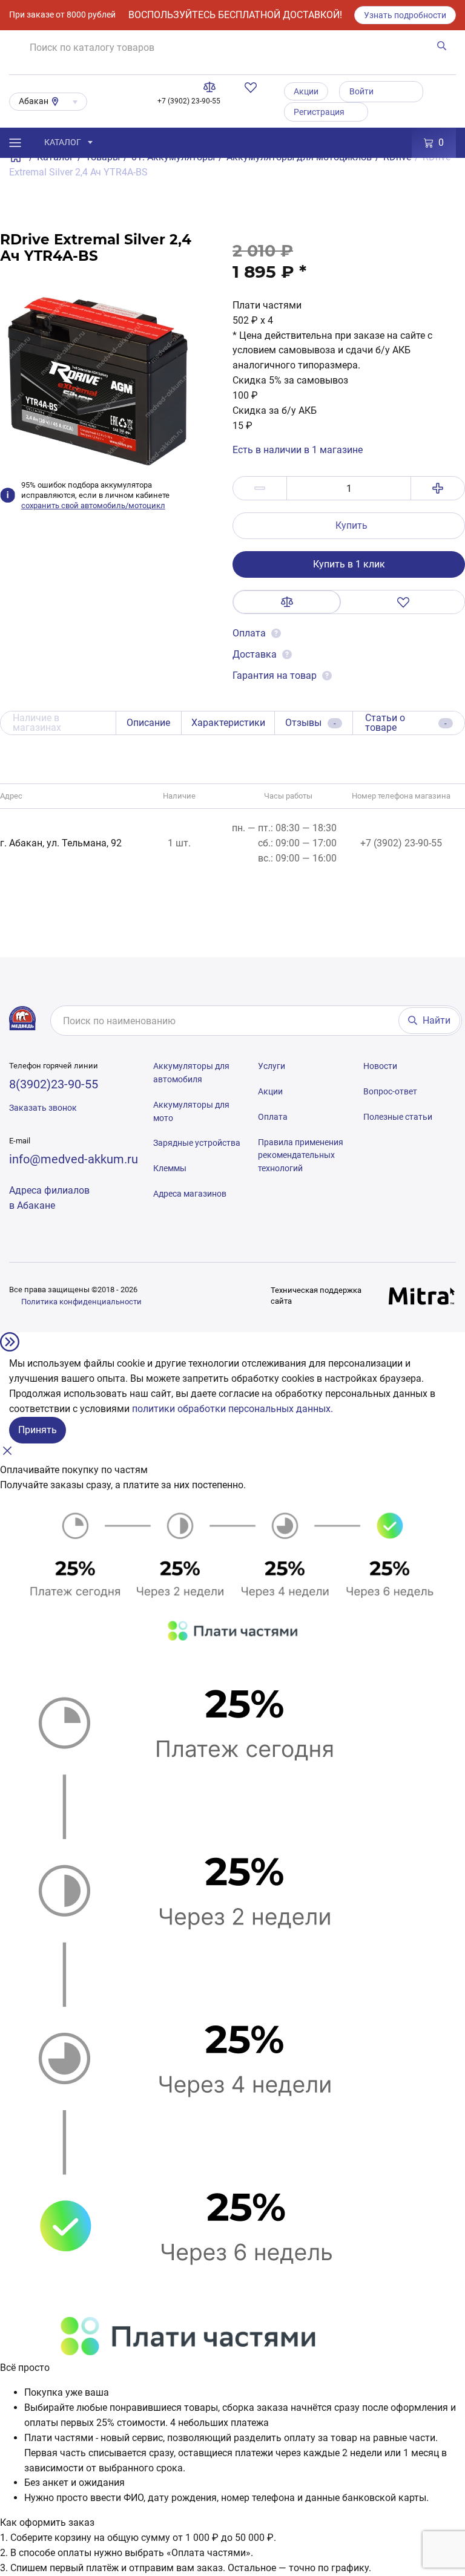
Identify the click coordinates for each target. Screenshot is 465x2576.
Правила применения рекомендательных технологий (301, 1156)
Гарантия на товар (275, 675)
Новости (380, 1066)
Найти (437, 1020)
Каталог (63, 142)
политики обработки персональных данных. (232, 1409)
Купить (351, 525)
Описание (148, 723)
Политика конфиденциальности (81, 1302)
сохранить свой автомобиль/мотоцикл (93, 505)
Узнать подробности (405, 15)
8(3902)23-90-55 (54, 1084)
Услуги (272, 1066)
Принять (38, 1430)
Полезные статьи (398, 1117)
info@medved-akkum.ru (74, 1159)
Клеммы (170, 1168)
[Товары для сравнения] (212, 87)
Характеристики (228, 723)
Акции (306, 91)
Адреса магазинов (190, 1194)
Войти (361, 91)
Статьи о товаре (406, 723)
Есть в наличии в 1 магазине (298, 450)
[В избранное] (403, 602)
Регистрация (319, 112)
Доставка (255, 654)
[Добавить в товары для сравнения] (287, 602)
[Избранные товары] (253, 87)
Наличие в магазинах (37, 723)
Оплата (250, 633)
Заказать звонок (43, 1108)
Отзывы (311, 723)
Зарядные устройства (197, 1143)
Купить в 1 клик (349, 564)
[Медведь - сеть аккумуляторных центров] (22, 1018)
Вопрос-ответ (390, 1091)
